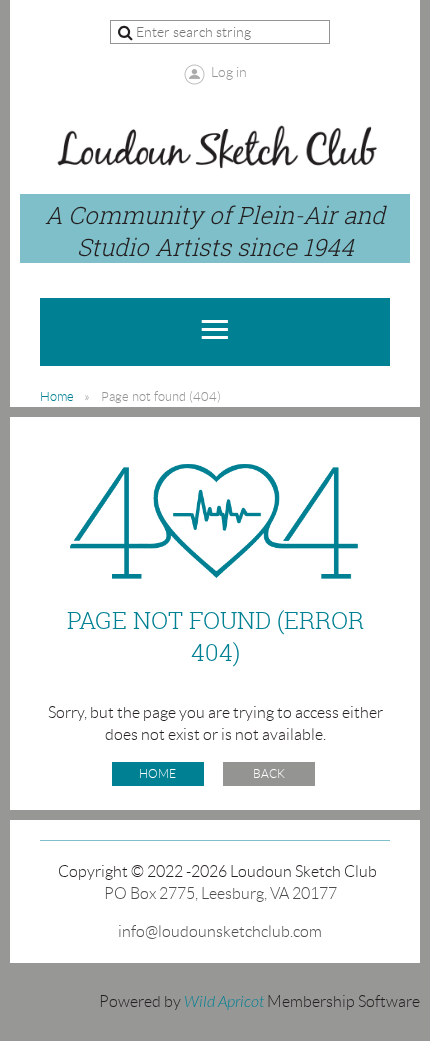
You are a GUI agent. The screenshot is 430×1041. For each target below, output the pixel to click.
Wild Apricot (224, 1002)
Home (57, 396)
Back (269, 773)
